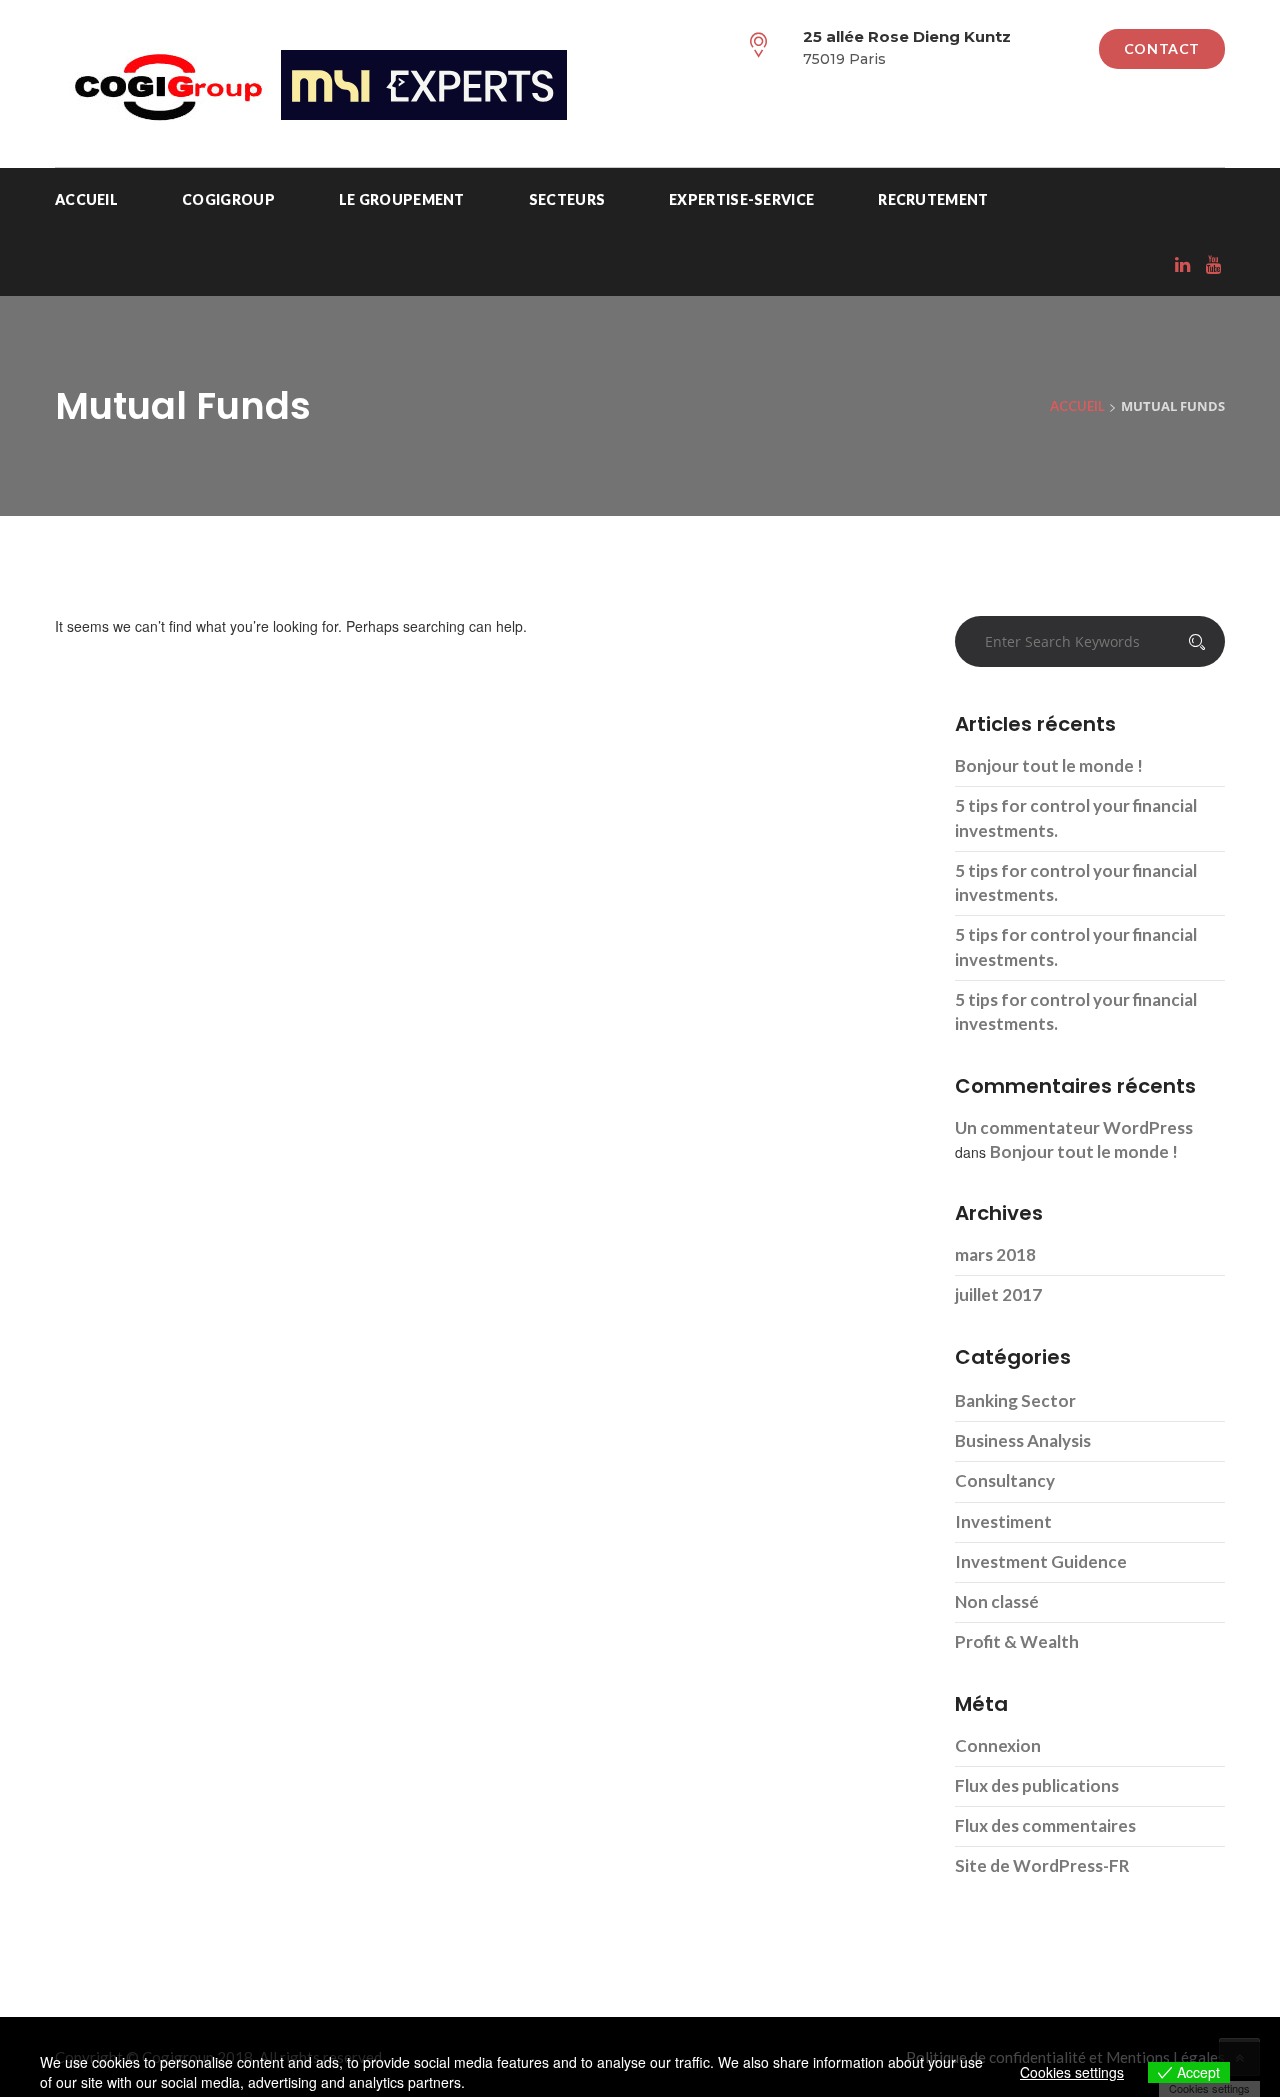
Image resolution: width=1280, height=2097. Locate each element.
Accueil (86, 199)
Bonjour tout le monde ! (1049, 765)
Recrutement (933, 199)
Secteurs (567, 199)
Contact (1162, 48)
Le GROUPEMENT (402, 199)
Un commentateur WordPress (1074, 1127)
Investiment (1003, 1521)
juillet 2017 (998, 1294)
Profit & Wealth (1017, 1641)
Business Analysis (1023, 1440)
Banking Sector (1015, 1400)
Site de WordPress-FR (1042, 1865)
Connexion (998, 1745)
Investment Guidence (1041, 1561)
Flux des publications (1037, 1785)
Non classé (997, 1601)
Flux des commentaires (1045, 1825)
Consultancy (1005, 1480)
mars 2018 (995, 1254)
